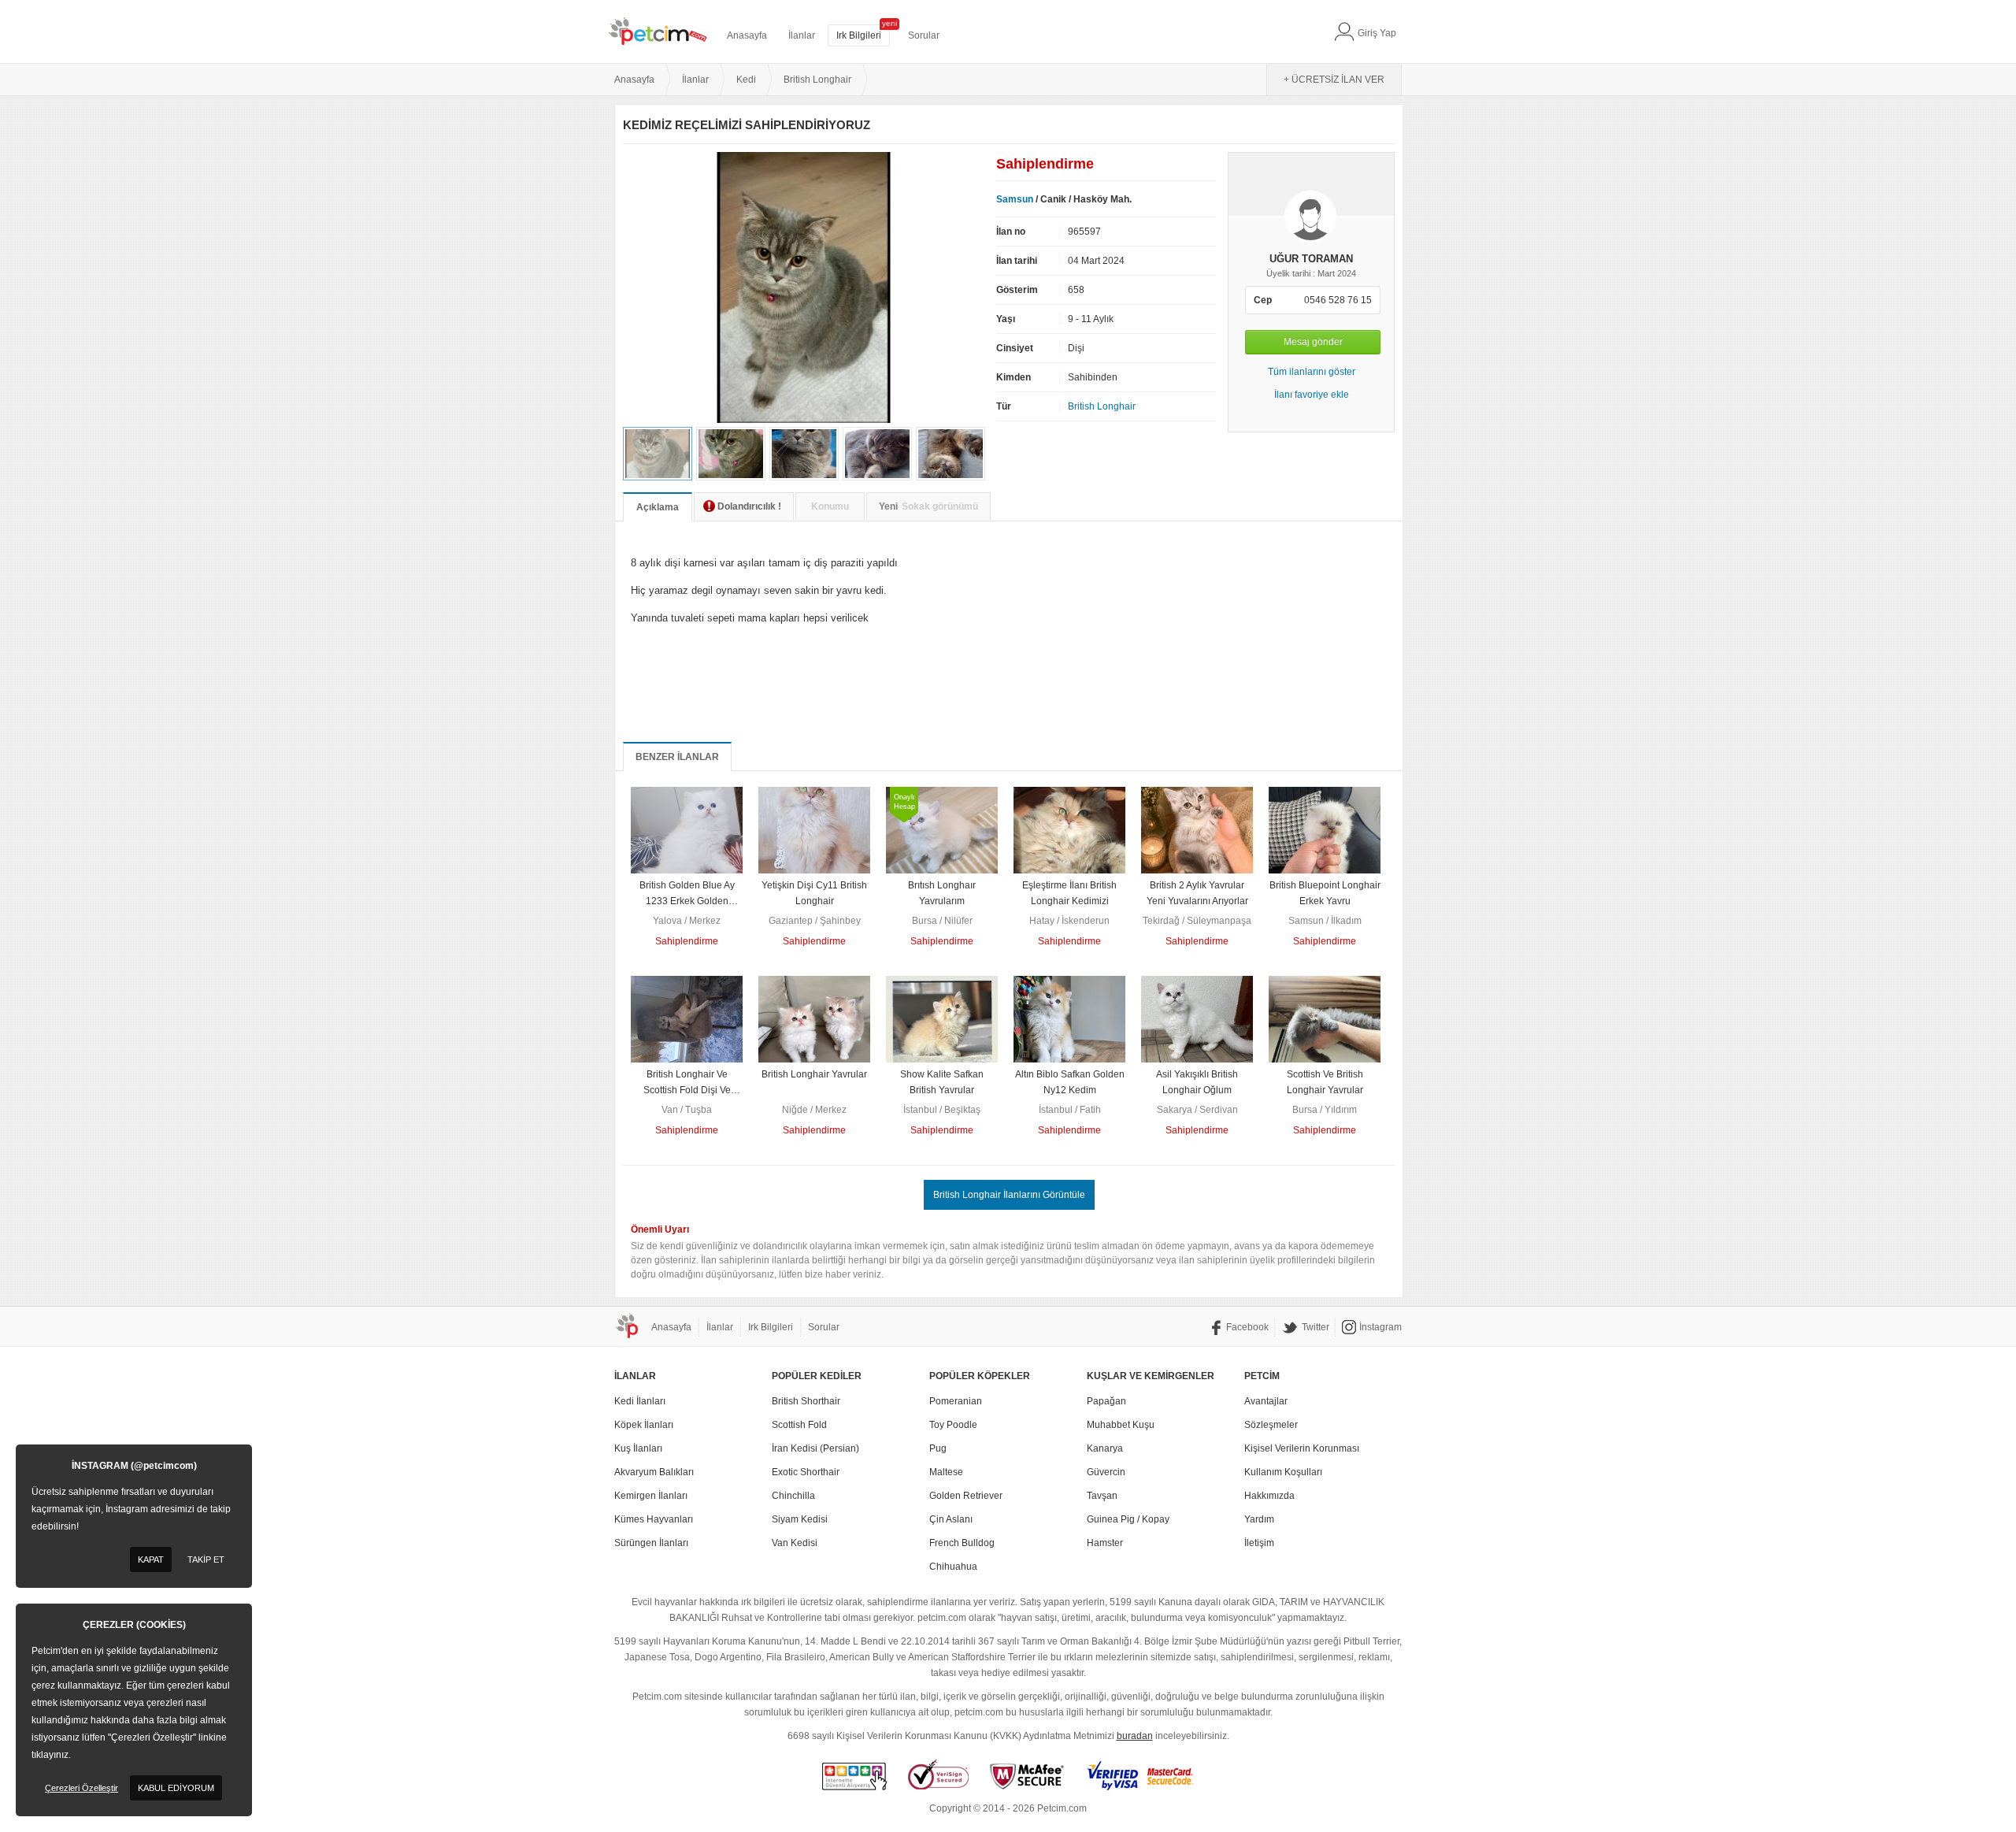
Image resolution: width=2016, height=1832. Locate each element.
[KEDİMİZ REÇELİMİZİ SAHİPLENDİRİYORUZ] (804, 420)
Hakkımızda (1269, 1496)
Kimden (1014, 377)
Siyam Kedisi (800, 1519)
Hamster (1105, 1543)
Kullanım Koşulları (1283, 1472)
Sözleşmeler (1271, 1425)
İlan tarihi (1017, 261)
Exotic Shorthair (806, 1472)
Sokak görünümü (928, 506)
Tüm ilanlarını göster (1312, 372)
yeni (889, 23)
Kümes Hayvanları (654, 1519)
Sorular (924, 35)
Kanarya (1105, 1448)
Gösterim (1017, 290)
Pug (938, 1448)
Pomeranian (956, 1401)
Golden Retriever (966, 1496)
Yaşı (1006, 319)
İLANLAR (635, 1376)
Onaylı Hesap (904, 802)
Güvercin (1106, 1472)
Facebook (1247, 1327)
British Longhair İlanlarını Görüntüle (1009, 1195)
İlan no (1011, 232)
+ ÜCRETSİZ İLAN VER (1334, 80)
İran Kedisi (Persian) (815, 1448)
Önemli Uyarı (660, 1229)
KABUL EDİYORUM (176, 1788)
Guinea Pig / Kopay (1128, 1519)
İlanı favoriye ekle (1312, 395)
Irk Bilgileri (859, 35)
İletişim (1259, 1543)
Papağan (1106, 1401)
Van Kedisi (795, 1543)
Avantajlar (1266, 1401)
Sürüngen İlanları (651, 1543)
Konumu (830, 506)
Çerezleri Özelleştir (82, 1788)
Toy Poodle (953, 1425)
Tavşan (1102, 1496)
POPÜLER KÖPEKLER (980, 1376)
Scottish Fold (799, 1425)
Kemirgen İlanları (651, 1496)
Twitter (1316, 1327)
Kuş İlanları (638, 1448)
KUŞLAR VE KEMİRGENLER (1151, 1376)
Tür (1004, 406)
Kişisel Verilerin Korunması (1302, 1448)
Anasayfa (747, 35)
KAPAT (151, 1559)
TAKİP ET (206, 1559)
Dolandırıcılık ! (749, 506)
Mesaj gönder (1313, 342)
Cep (1263, 300)
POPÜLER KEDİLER (817, 1376)
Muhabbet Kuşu (1121, 1425)
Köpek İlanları (644, 1425)
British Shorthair (806, 1401)
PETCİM (1262, 1376)
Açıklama (658, 507)
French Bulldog (962, 1543)
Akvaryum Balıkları (654, 1472)
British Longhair (1102, 406)
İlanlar (802, 35)
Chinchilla (793, 1496)
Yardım (1259, 1519)
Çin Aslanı (951, 1519)
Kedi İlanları (640, 1401)
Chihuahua (953, 1567)
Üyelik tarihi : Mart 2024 (1311, 273)
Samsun (1015, 199)
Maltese (946, 1472)
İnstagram (1380, 1327)
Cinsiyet (1015, 348)
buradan (1135, 1736)
